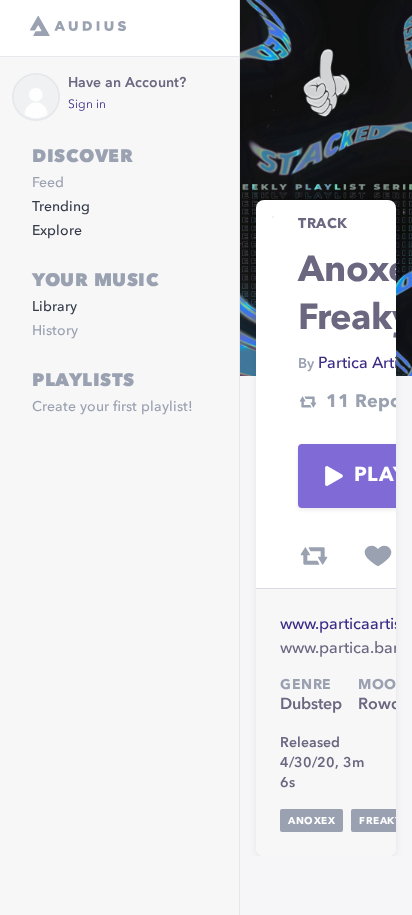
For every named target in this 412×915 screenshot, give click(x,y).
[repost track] (314, 556)
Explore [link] (57, 231)
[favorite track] (378, 556)
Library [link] (54, 307)
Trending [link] (61, 207)
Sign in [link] (87, 105)
